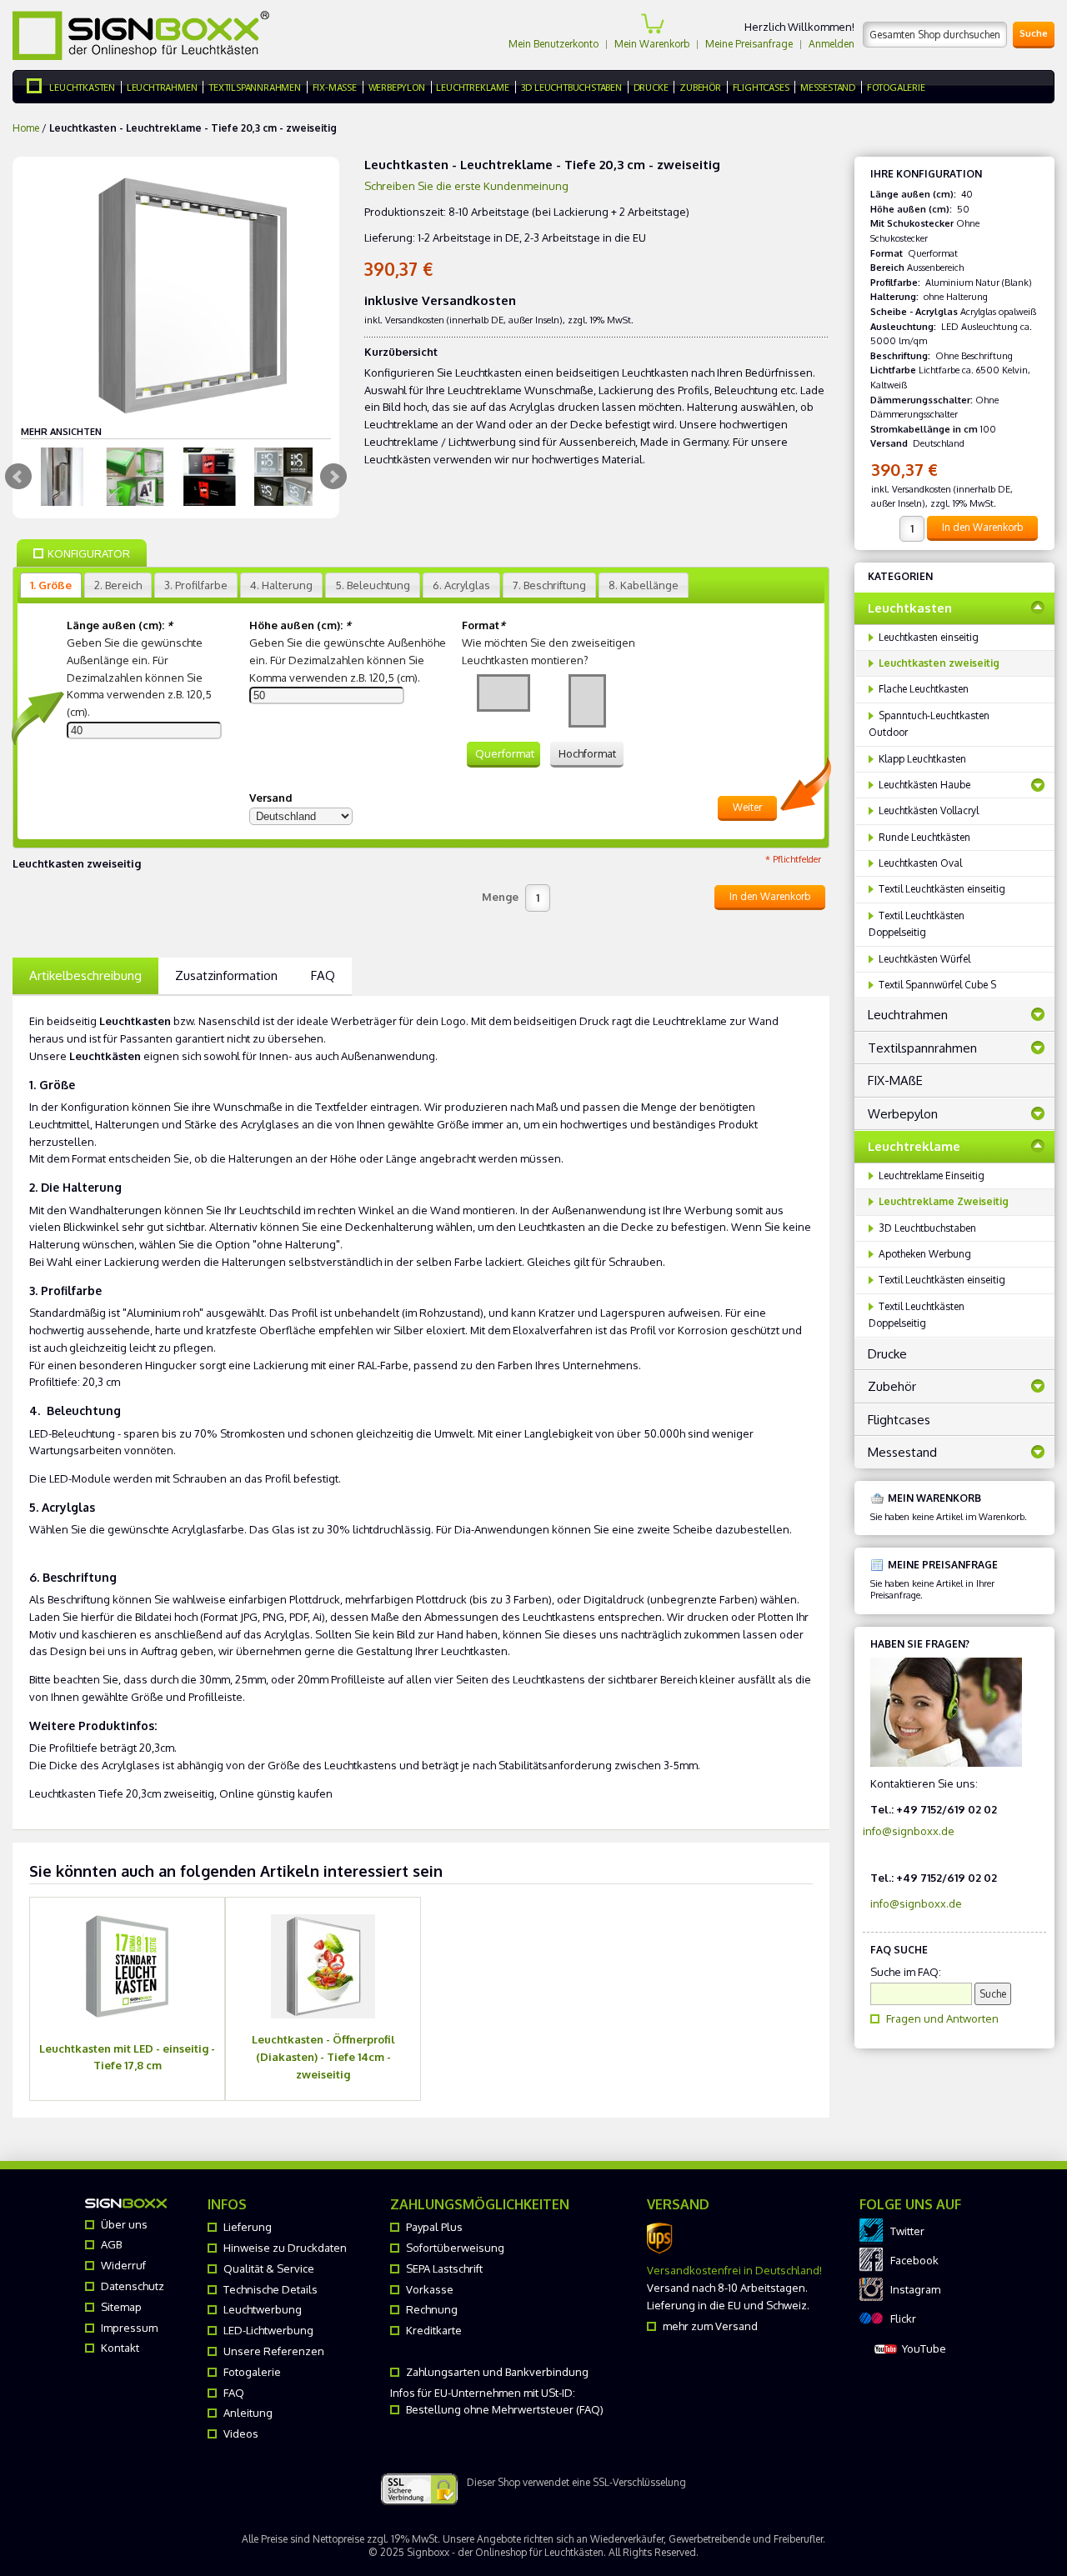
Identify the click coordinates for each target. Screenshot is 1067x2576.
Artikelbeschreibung (85, 975)
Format (483, 625)
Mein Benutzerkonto (554, 44)
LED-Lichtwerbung (268, 2330)
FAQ (323, 975)
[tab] (51, 585)
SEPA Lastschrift (444, 2268)
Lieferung (248, 2227)
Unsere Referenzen (274, 2351)
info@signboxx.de (909, 1831)
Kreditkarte (434, 2330)
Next (333, 477)
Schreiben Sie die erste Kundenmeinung (466, 186)
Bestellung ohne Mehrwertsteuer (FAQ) (505, 2409)
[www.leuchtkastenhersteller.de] (38, 87)
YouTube (924, 2348)
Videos (241, 2433)
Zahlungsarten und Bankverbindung (497, 2372)
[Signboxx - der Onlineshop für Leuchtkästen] (141, 35)
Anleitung (248, 2413)
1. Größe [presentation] (51, 585)
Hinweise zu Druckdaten (285, 2248)
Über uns (124, 2224)
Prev (18, 477)
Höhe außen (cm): (300, 625)
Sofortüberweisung (455, 2248)
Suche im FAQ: (906, 1972)
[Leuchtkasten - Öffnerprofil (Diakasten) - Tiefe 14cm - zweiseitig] (323, 1966)
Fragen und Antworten (942, 2018)
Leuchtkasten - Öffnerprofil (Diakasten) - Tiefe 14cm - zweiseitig (323, 2057)
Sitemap (121, 2307)
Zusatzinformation (226, 975)
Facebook (914, 2260)
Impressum (129, 2328)
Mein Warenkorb (652, 44)
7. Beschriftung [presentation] (549, 585)
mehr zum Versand (710, 2326)
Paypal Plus (434, 2227)
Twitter (907, 2231)
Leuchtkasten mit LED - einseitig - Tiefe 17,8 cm (127, 2057)
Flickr (903, 2318)
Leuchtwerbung (263, 2309)
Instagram (915, 2289)
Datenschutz (133, 2286)
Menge (500, 897)
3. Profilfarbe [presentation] (196, 585)
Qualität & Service (269, 2268)
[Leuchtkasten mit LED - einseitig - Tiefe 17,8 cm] (127, 1966)
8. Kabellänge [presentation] (644, 585)
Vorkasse (430, 2289)
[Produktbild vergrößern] (61, 477)
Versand (271, 798)
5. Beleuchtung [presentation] (373, 585)
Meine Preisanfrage (749, 44)
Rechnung (432, 2309)
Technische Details (271, 2289)
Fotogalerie (252, 2372)
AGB (111, 2244)
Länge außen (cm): (120, 625)
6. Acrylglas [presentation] (461, 585)
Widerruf (123, 2265)
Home (26, 128)
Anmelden (832, 44)
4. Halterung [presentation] (281, 585)
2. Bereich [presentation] (118, 585)
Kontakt (120, 2348)
